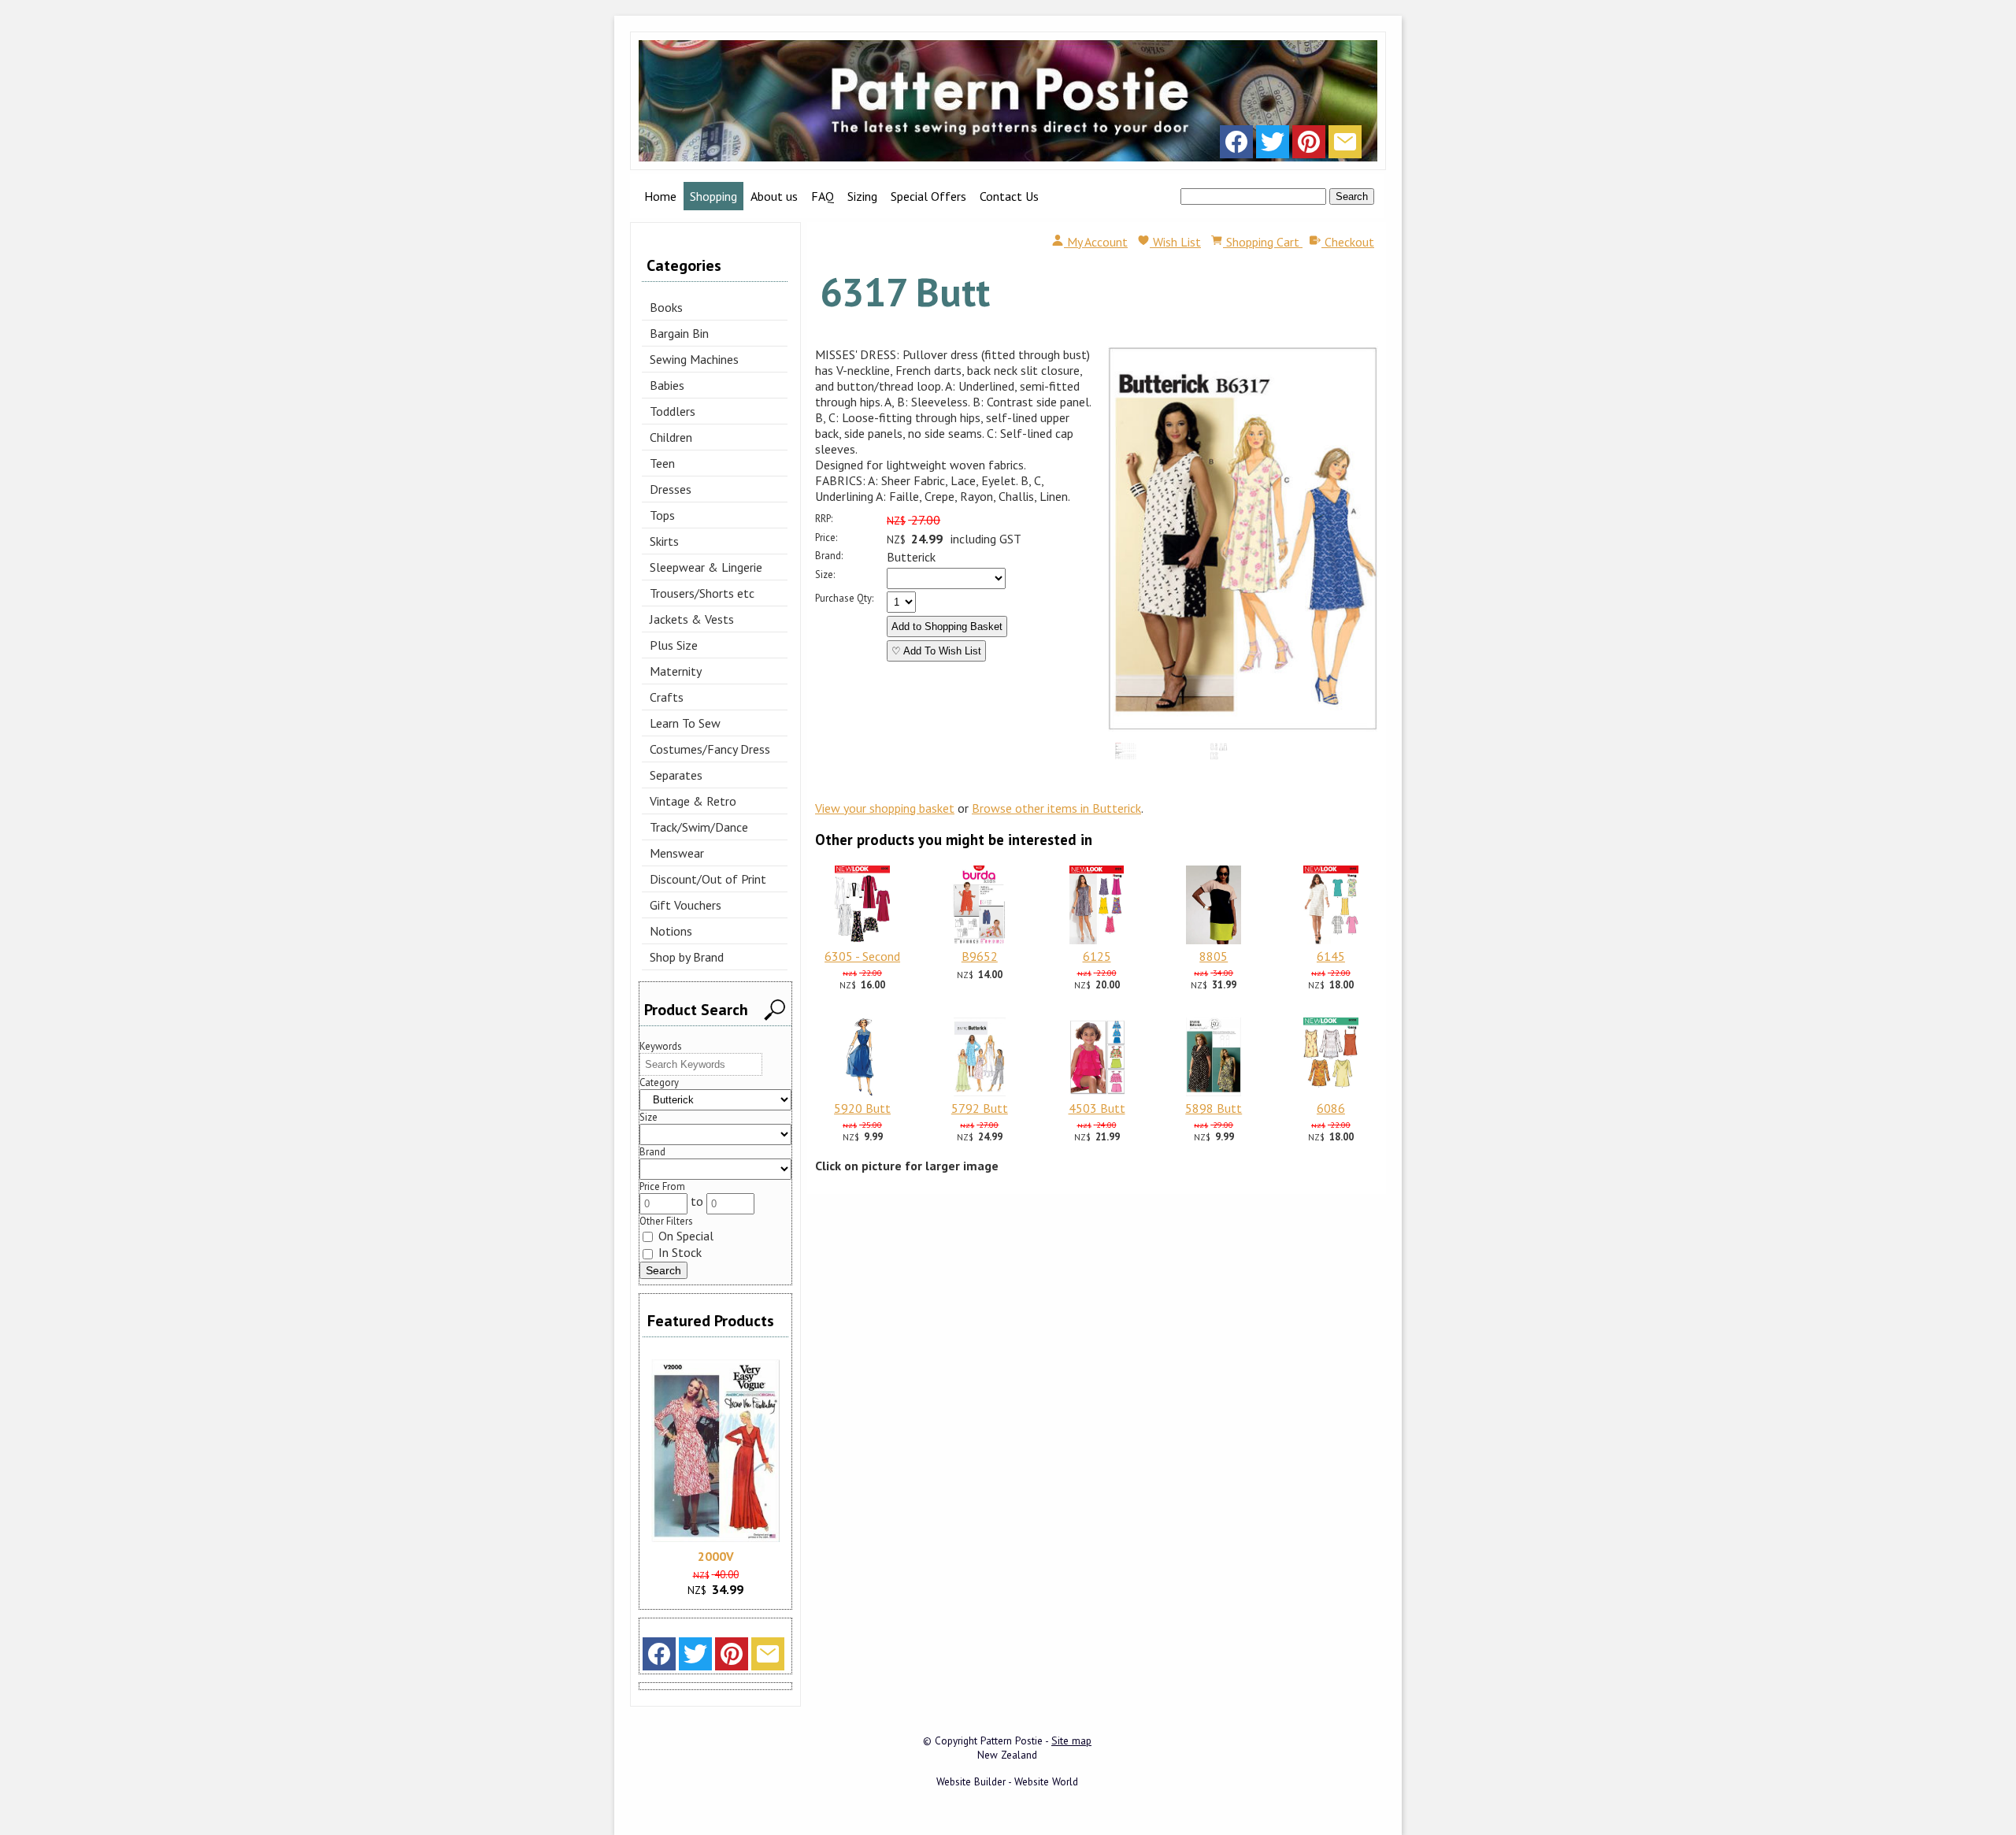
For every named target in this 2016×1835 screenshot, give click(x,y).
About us (774, 196)
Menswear (677, 853)
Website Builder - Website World (1007, 1781)
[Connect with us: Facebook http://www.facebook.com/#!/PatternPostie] (1236, 146)
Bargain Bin (679, 333)
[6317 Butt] (1243, 727)
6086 (1331, 1108)
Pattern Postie (1012, 1740)
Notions (671, 931)
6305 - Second (862, 956)
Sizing (862, 196)
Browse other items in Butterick (1056, 808)
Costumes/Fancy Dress (710, 749)
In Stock (678, 1252)
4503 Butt (1097, 1108)
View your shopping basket (885, 808)
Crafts (667, 697)
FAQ (823, 196)
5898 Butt (1214, 1108)
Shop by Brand (687, 957)
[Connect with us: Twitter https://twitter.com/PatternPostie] (1273, 146)
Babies (667, 385)
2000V (716, 1556)
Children (671, 437)
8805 (1214, 956)
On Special (684, 1236)
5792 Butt (980, 1108)
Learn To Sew (685, 723)
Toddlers (673, 411)
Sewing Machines (694, 359)
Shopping (713, 196)
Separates (676, 775)
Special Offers (928, 196)
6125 (1097, 956)
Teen (662, 463)
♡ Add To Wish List (936, 651)
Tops (662, 515)
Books (666, 307)
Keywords (661, 1046)
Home (660, 196)
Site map (1071, 1740)
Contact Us (1009, 196)
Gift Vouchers (686, 905)
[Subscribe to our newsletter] (1345, 146)
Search (1352, 196)
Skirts (664, 541)
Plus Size (674, 645)
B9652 (980, 956)
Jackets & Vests (692, 619)
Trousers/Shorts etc (702, 593)
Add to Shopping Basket (947, 626)
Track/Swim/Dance (699, 827)
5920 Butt (862, 1108)
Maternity (676, 671)
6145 (1331, 956)
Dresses (671, 489)
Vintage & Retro (693, 801)
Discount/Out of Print (708, 879)
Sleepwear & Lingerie (706, 567)
